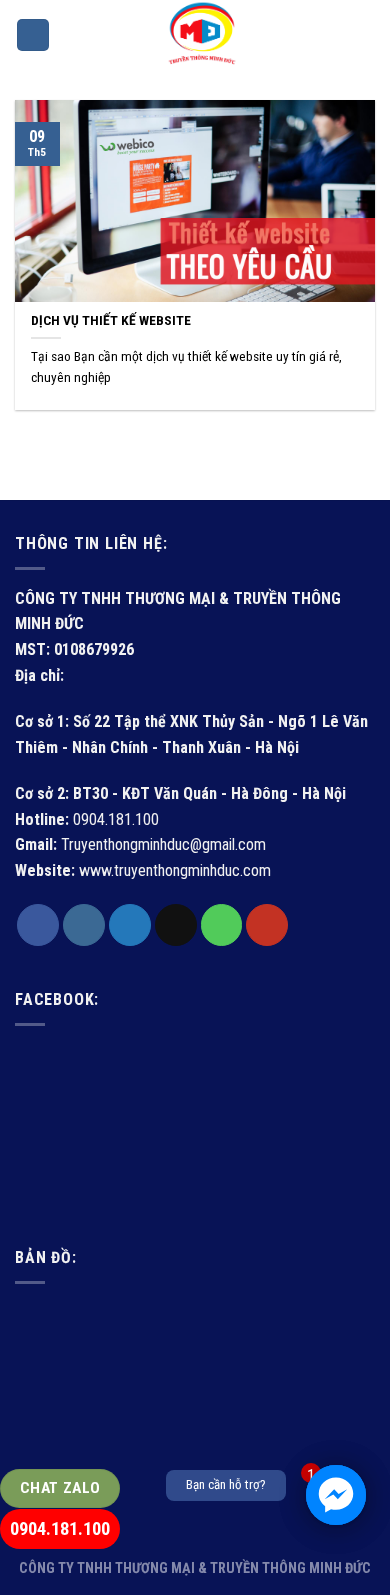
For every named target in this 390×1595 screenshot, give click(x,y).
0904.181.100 (60, 1528)
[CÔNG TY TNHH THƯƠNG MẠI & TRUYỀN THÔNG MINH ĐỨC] (202, 35)
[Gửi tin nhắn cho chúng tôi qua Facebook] (336, 1495)
